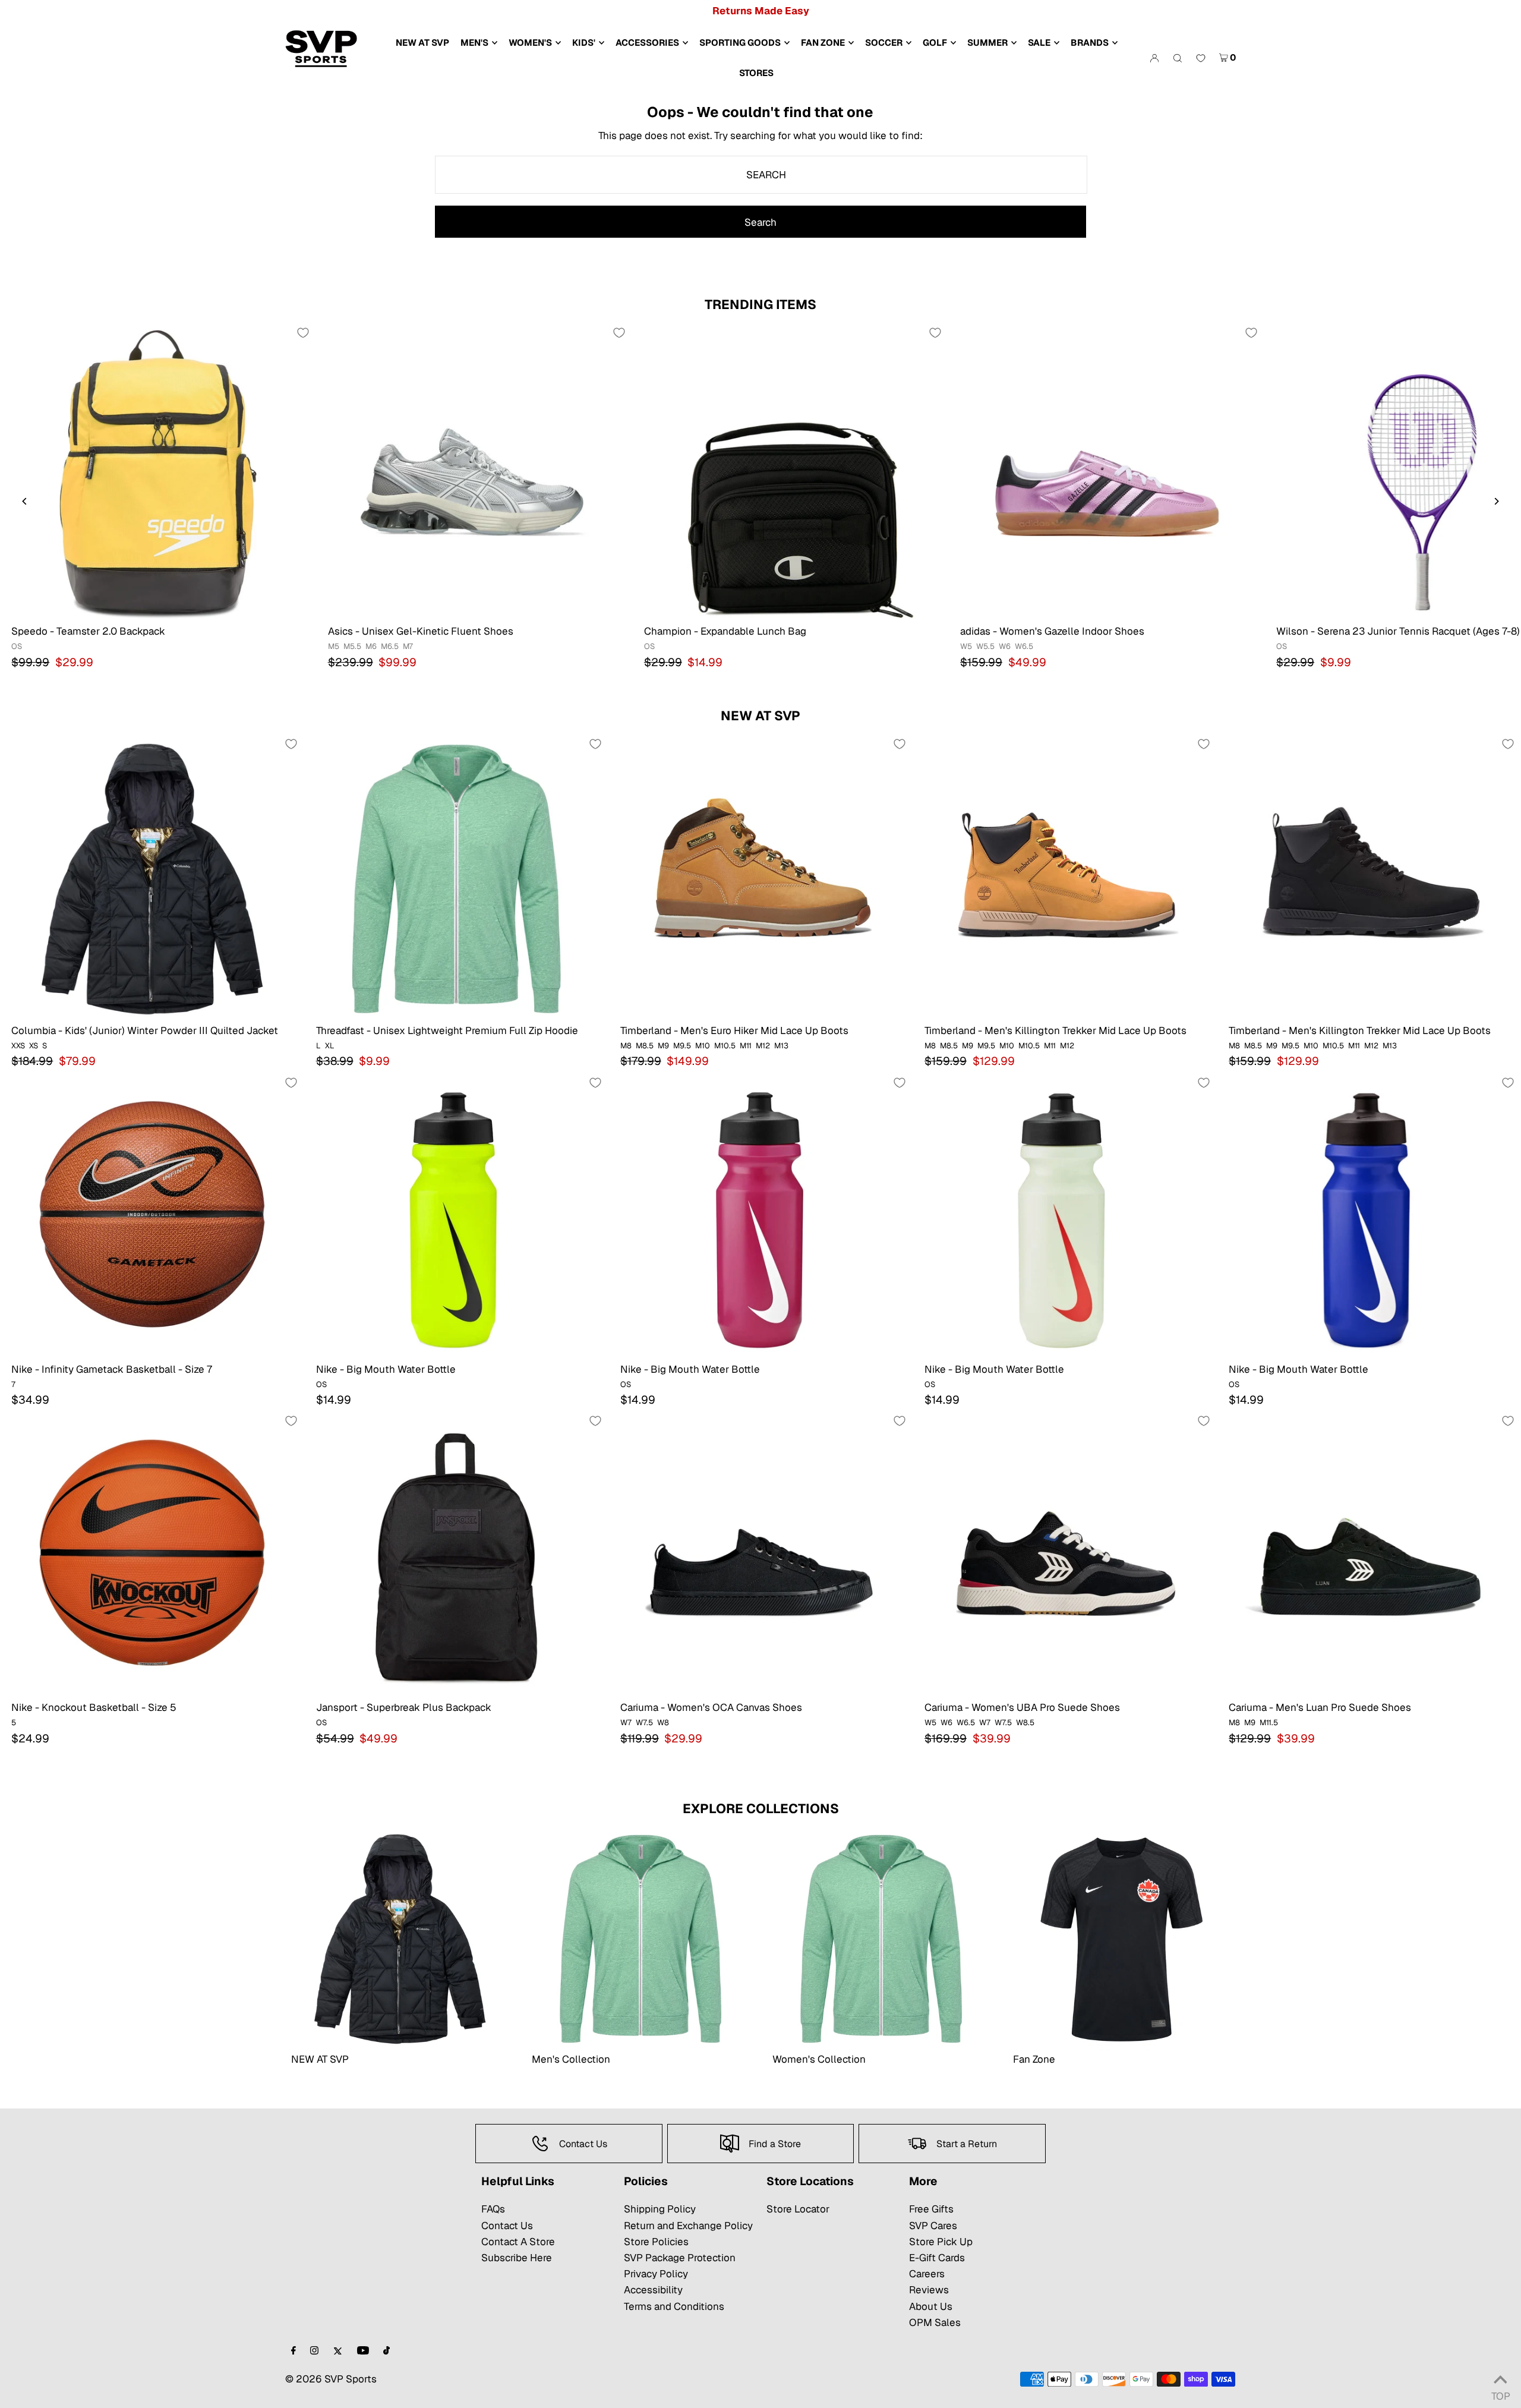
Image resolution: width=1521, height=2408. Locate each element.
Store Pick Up (941, 2242)
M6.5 (390, 646)
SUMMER (987, 42)
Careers (927, 2274)
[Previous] (25, 501)
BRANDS (1090, 42)
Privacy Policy (656, 2274)
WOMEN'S (530, 42)
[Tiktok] (386, 2351)
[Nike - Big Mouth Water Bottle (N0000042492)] (1369, 1216)
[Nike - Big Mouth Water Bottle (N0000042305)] (1065, 1216)
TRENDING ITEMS (760, 304)
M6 (371, 646)
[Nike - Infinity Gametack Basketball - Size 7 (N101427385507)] (152, 1216)
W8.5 (1025, 1723)
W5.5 (985, 646)
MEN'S (474, 42)
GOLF (935, 42)
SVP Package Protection (680, 2258)
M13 (781, 1046)
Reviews (929, 2290)
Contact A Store (518, 2242)
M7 (408, 646)
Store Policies (656, 2242)
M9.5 (682, 1046)
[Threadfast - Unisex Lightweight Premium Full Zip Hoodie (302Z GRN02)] (456, 878)
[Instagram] (314, 2351)
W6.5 (1024, 646)
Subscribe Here (517, 2258)
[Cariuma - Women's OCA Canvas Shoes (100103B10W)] (760, 1555)
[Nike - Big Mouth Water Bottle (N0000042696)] (760, 1216)
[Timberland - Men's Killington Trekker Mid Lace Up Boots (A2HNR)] (1065, 878)
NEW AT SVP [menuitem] (422, 42)
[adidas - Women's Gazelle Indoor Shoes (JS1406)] (1106, 472)
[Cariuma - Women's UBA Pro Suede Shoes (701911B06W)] (1065, 1555)
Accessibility (653, 2290)
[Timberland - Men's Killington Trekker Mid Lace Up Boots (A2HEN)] (1369, 878)
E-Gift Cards (937, 2258)
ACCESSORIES (647, 42)
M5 (334, 646)
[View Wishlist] (1201, 59)
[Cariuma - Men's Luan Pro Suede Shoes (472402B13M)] (1369, 1555)
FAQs (493, 2209)
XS (34, 1046)
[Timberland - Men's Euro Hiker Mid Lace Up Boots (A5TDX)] (760, 878)
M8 (626, 1046)
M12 (763, 1046)
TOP (1500, 2393)
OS (17, 646)
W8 (663, 1723)
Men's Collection (571, 2059)
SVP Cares (933, 2226)
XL (330, 1046)
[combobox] (761, 175)
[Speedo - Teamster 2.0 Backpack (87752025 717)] (157, 472)
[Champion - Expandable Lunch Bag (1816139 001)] (790, 472)
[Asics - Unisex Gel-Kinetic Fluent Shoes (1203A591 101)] (474, 472)
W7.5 (644, 1723)
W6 (1005, 646)
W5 (966, 646)
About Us (931, 2306)
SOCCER (884, 42)
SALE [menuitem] (1039, 42)
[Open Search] (1178, 58)
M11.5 (1269, 1723)
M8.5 (645, 1046)
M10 (703, 1046)
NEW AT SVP (760, 716)
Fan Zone (1034, 2059)
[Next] (1496, 501)
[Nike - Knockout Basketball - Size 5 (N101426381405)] (152, 1555)
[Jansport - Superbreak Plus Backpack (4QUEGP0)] (456, 1555)
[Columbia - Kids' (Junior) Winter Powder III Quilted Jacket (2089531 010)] (152, 878)
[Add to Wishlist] (303, 333)
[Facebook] (294, 2351)
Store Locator (798, 2209)
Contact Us (507, 2226)
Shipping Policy (660, 2209)
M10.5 (725, 1046)
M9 (663, 1046)
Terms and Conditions (674, 2306)
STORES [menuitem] (756, 73)
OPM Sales (935, 2322)
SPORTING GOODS (740, 42)
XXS (18, 1046)
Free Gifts (931, 2209)
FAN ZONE (823, 42)
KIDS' (584, 42)
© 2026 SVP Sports (331, 2379)
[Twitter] (338, 2351)
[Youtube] (363, 2351)
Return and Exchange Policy (688, 2226)
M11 (746, 1046)
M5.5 (352, 646)
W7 (626, 1723)
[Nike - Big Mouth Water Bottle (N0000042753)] (456, 1216)
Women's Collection (819, 2059)
